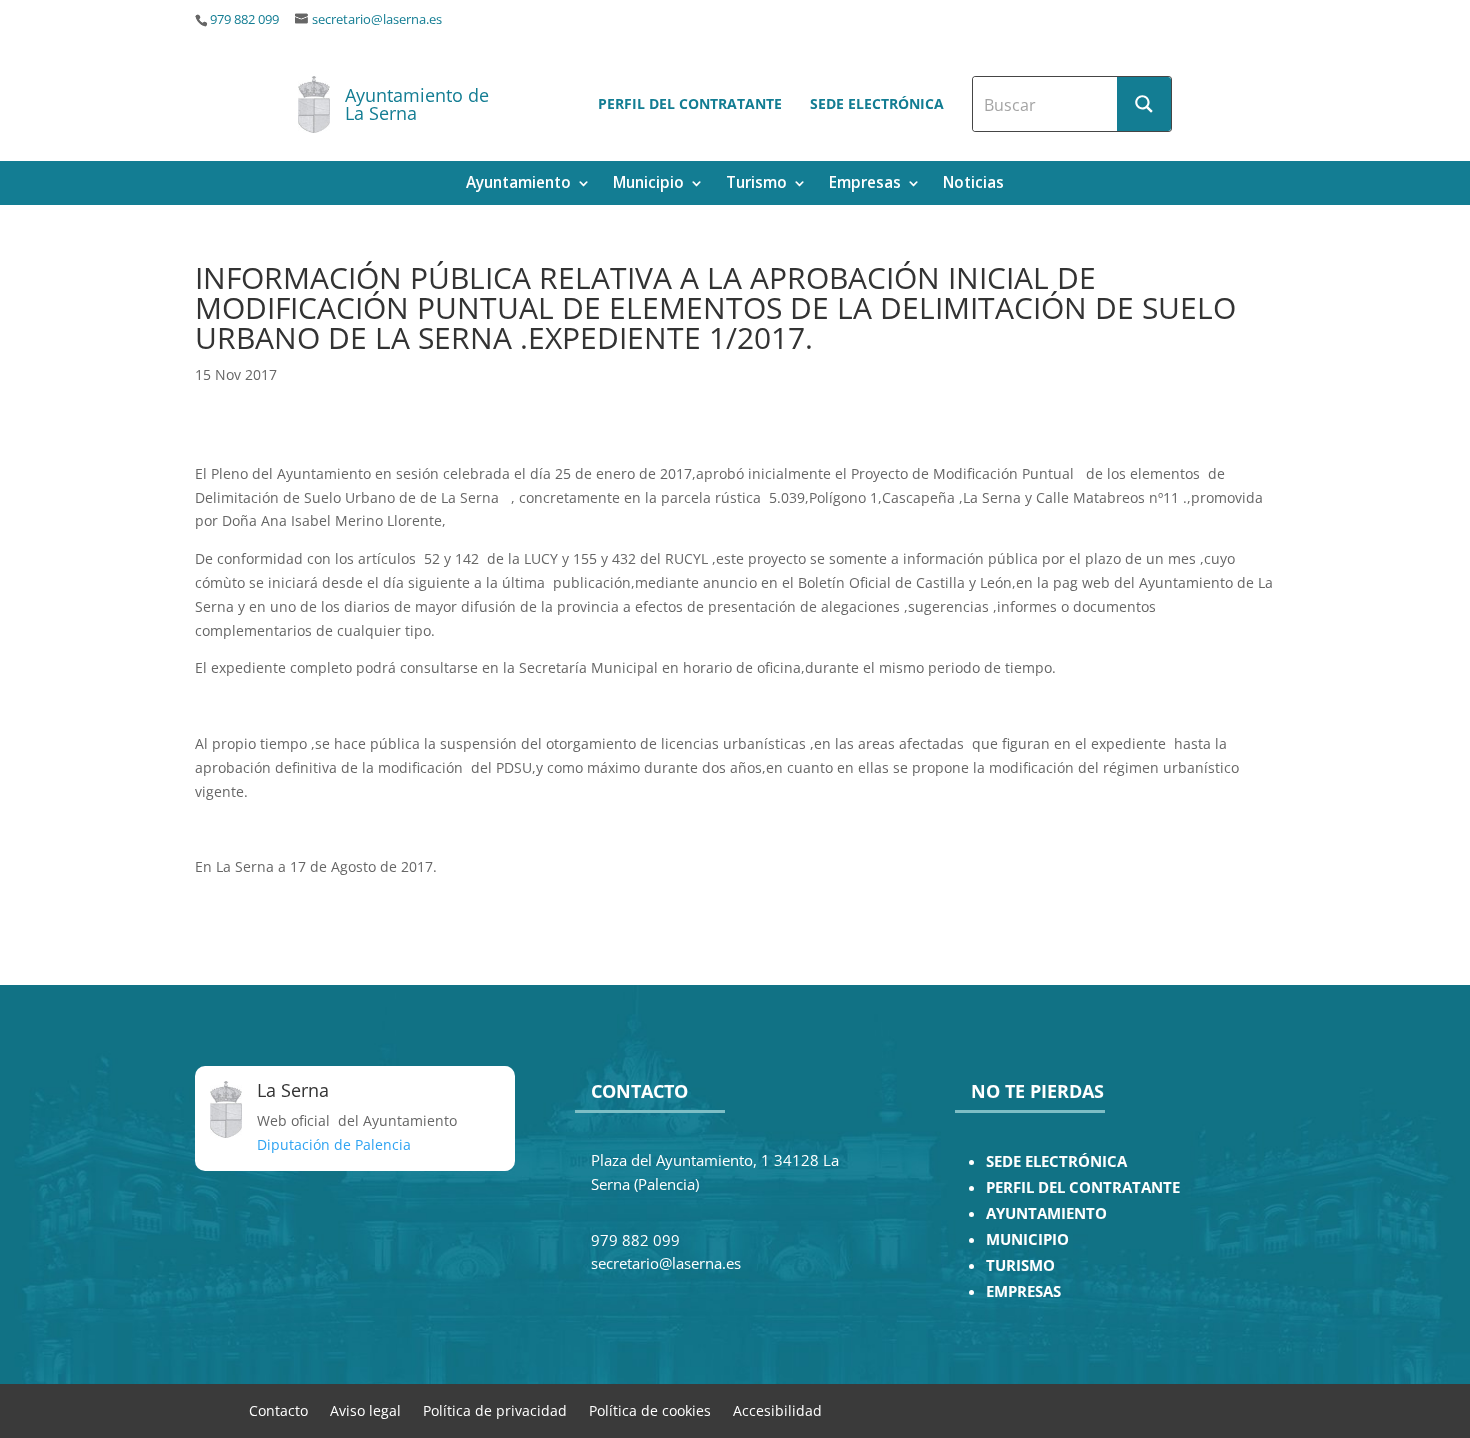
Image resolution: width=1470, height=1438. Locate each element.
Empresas (865, 184)
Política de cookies (650, 1409)
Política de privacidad (495, 1409)
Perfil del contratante (690, 103)
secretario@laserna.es (377, 19)
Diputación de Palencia (334, 1144)
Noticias (973, 184)
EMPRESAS (1023, 1291)
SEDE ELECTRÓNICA (1056, 1161)
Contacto (278, 1409)
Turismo (756, 184)
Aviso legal (365, 1409)
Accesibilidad (777, 1409)
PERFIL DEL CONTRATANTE (1083, 1187)
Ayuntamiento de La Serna (417, 104)
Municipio (648, 184)
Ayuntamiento (518, 184)
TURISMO (1020, 1265)
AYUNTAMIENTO (1046, 1213)
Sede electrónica (877, 103)
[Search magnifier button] (1144, 104)
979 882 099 (244, 19)
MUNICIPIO (1027, 1239)
